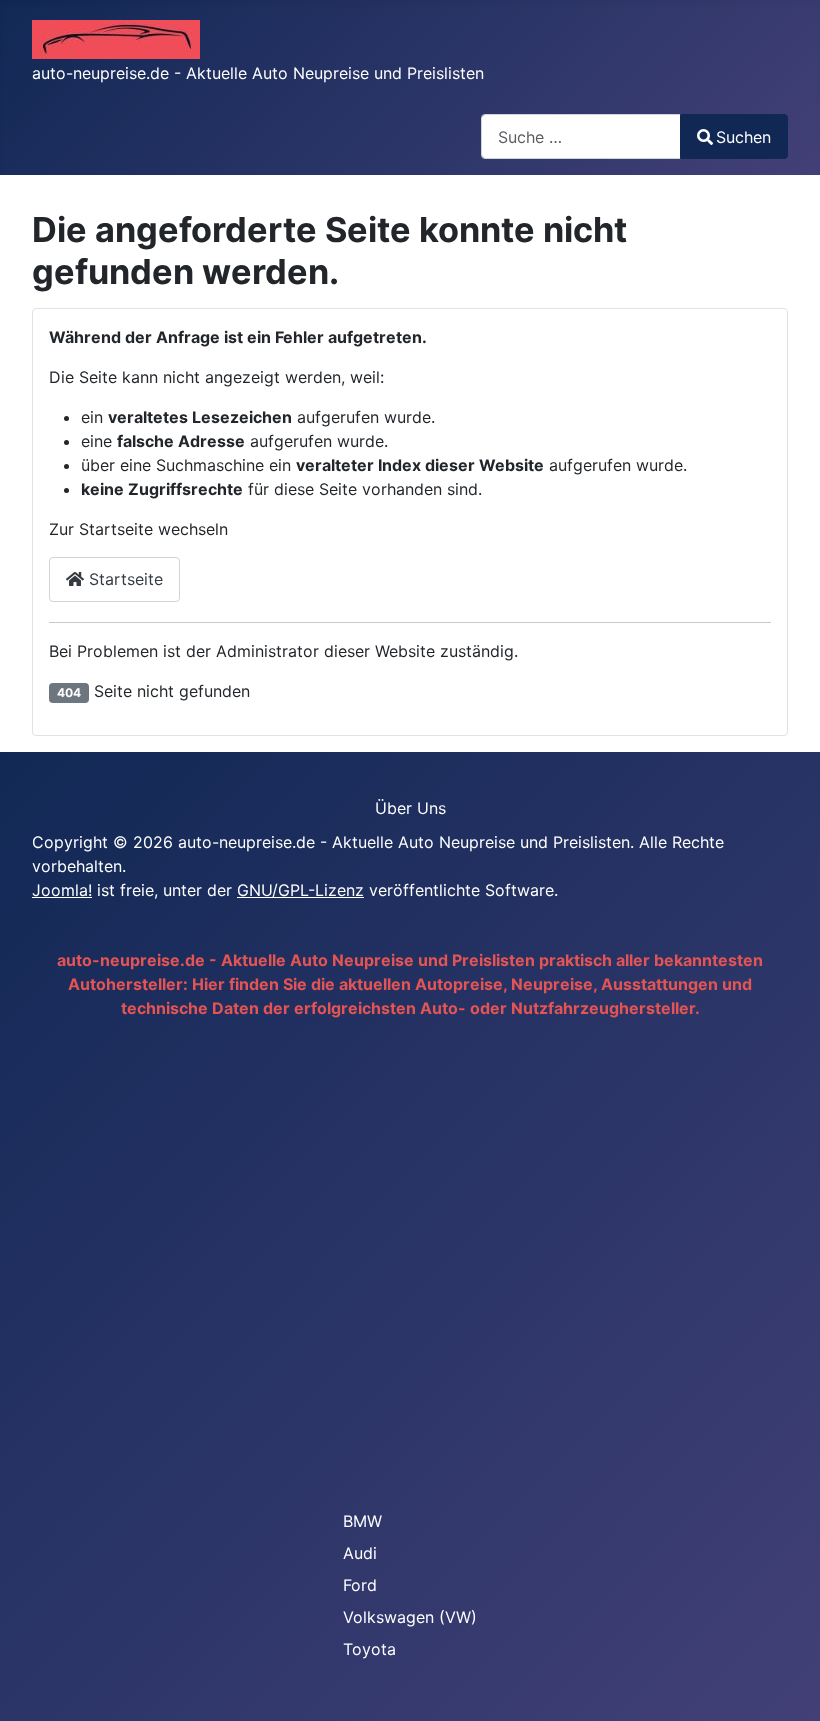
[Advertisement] (410, 1262)
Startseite (123, 579)
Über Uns (410, 808)
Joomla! (62, 890)
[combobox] (581, 136)
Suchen (743, 137)
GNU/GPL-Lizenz (300, 890)
